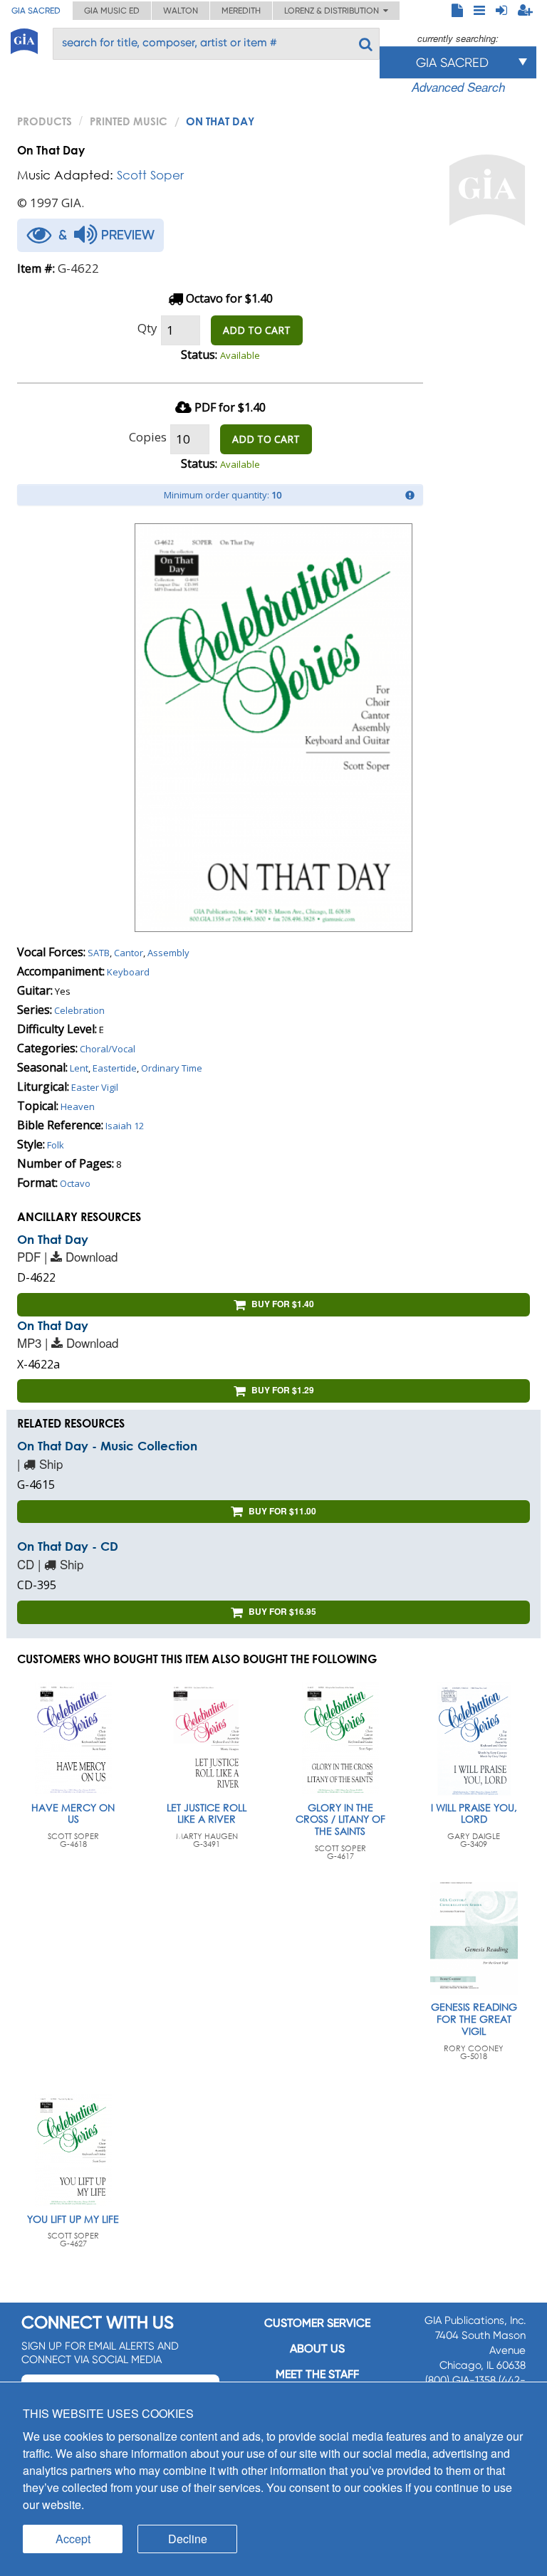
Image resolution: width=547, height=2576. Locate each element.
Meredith (241, 11)
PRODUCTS (45, 121)
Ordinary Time (172, 1068)
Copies (148, 437)
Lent (79, 1068)
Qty (147, 328)
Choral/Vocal (108, 1049)
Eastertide (115, 1068)
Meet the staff (317, 2374)
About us (317, 2349)
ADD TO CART (257, 330)
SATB (99, 953)
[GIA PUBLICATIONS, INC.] (24, 39)
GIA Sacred (36, 11)
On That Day (53, 1239)
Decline (188, 2539)
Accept (73, 2539)
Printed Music (129, 121)
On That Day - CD (68, 1546)
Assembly (168, 953)
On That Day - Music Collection (107, 1446)
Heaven (78, 1106)
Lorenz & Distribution (334, 11)
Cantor (129, 953)
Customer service (317, 2323)
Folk (56, 1145)
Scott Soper (150, 175)
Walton (181, 11)
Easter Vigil (95, 1087)
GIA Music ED (112, 11)
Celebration (79, 1010)
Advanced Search (458, 87)
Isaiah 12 (125, 1126)
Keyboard (128, 972)
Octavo (75, 1183)
